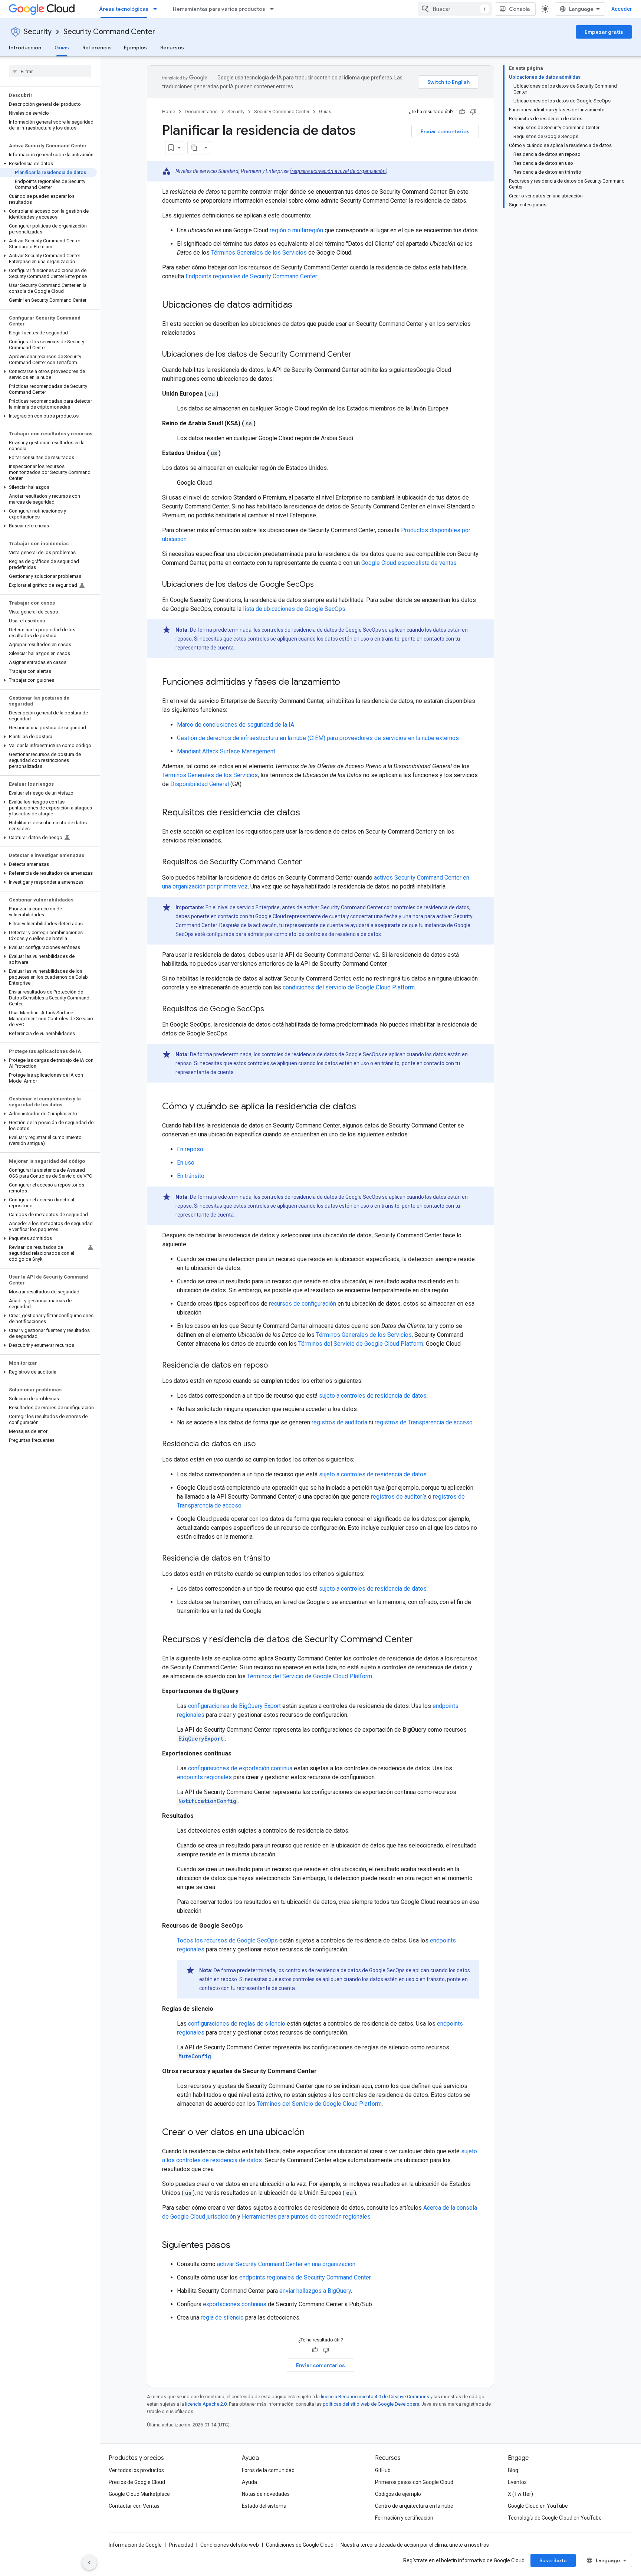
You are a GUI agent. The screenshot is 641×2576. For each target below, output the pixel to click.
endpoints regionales (204, 1777)
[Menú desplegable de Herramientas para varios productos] (274, 9)
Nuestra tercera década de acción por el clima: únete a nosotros (415, 2545)
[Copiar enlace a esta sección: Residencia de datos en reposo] (275, 1366)
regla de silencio (222, 2318)
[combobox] (455, 9)
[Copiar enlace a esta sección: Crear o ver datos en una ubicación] (312, 2133)
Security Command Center (109, 32)
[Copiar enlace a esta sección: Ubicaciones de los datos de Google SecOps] (321, 585)
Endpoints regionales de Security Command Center (251, 276)
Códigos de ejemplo (398, 2494)
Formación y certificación (404, 2518)
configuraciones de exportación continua (240, 1768)
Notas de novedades (266, 2494)
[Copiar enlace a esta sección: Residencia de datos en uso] (263, 1444)
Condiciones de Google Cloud (300, 2545)
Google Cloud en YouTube (538, 2506)
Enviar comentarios (445, 131)
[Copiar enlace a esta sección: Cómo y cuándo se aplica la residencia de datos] (364, 1107)
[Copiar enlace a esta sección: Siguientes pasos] (238, 2246)
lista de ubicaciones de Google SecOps (294, 609)
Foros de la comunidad (268, 2470)
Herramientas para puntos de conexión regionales (306, 2217)
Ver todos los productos (136, 2470)
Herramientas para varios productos (219, 9)
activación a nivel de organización (348, 171)
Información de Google (135, 2545)
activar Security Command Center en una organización (286, 2264)
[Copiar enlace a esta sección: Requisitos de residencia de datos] (308, 813)
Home (169, 112)
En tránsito (191, 1176)
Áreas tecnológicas (124, 9)
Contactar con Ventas (134, 2506)
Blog (513, 2470)
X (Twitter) (520, 2494)
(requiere (300, 171)
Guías (62, 48)
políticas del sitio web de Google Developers (371, 2404)
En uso (186, 1163)
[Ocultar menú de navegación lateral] (89, 2563)
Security (38, 32)
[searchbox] (50, 71)
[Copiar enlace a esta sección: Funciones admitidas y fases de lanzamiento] (348, 683)
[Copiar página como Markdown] (194, 148)
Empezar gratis (604, 32)
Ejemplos (135, 48)
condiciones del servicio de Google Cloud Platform (349, 987)
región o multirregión (296, 230)
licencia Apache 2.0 (206, 2404)
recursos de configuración (303, 1304)
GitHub (383, 2470)
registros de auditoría (339, 1422)
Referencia (96, 48)
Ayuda (249, 2482)
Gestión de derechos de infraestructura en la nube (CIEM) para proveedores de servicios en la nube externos (318, 738)
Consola (519, 9)
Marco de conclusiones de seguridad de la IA (236, 725)
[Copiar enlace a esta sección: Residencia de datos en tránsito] (277, 1559)
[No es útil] (473, 112)
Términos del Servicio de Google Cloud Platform (361, 1344)
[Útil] (462, 112)
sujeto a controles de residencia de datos (373, 1396)
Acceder (622, 9)
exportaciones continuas (235, 2304)
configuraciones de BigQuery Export (234, 1706)
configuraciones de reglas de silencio (237, 2024)
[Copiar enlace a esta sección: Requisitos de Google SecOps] (272, 1009)
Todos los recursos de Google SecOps (227, 1940)
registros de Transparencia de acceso (424, 1422)
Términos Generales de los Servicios (259, 253)
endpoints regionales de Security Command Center (305, 2277)
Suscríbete (553, 2560)
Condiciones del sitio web (230, 2545)
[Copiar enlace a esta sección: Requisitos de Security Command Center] (309, 863)
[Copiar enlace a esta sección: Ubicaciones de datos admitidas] (300, 305)
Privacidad (181, 2545)
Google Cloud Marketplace (139, 2494)
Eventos (517, 2482)
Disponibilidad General (200, 784)
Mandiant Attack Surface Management (226, 751)
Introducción (25, 48)
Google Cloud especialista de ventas (409, 563)
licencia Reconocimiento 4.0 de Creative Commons (375, 2397)
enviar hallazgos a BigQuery (315, 2291)
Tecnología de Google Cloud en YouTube (555, 2518)
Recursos (172, 48)
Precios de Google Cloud (137, 2482)
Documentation (201, 112)
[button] (48, 164)
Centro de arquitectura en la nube (414, 2506)
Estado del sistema (264, 2506)
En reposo (190, 1149)
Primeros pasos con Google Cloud (414, 2482)
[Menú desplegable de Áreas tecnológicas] (157, 9)
